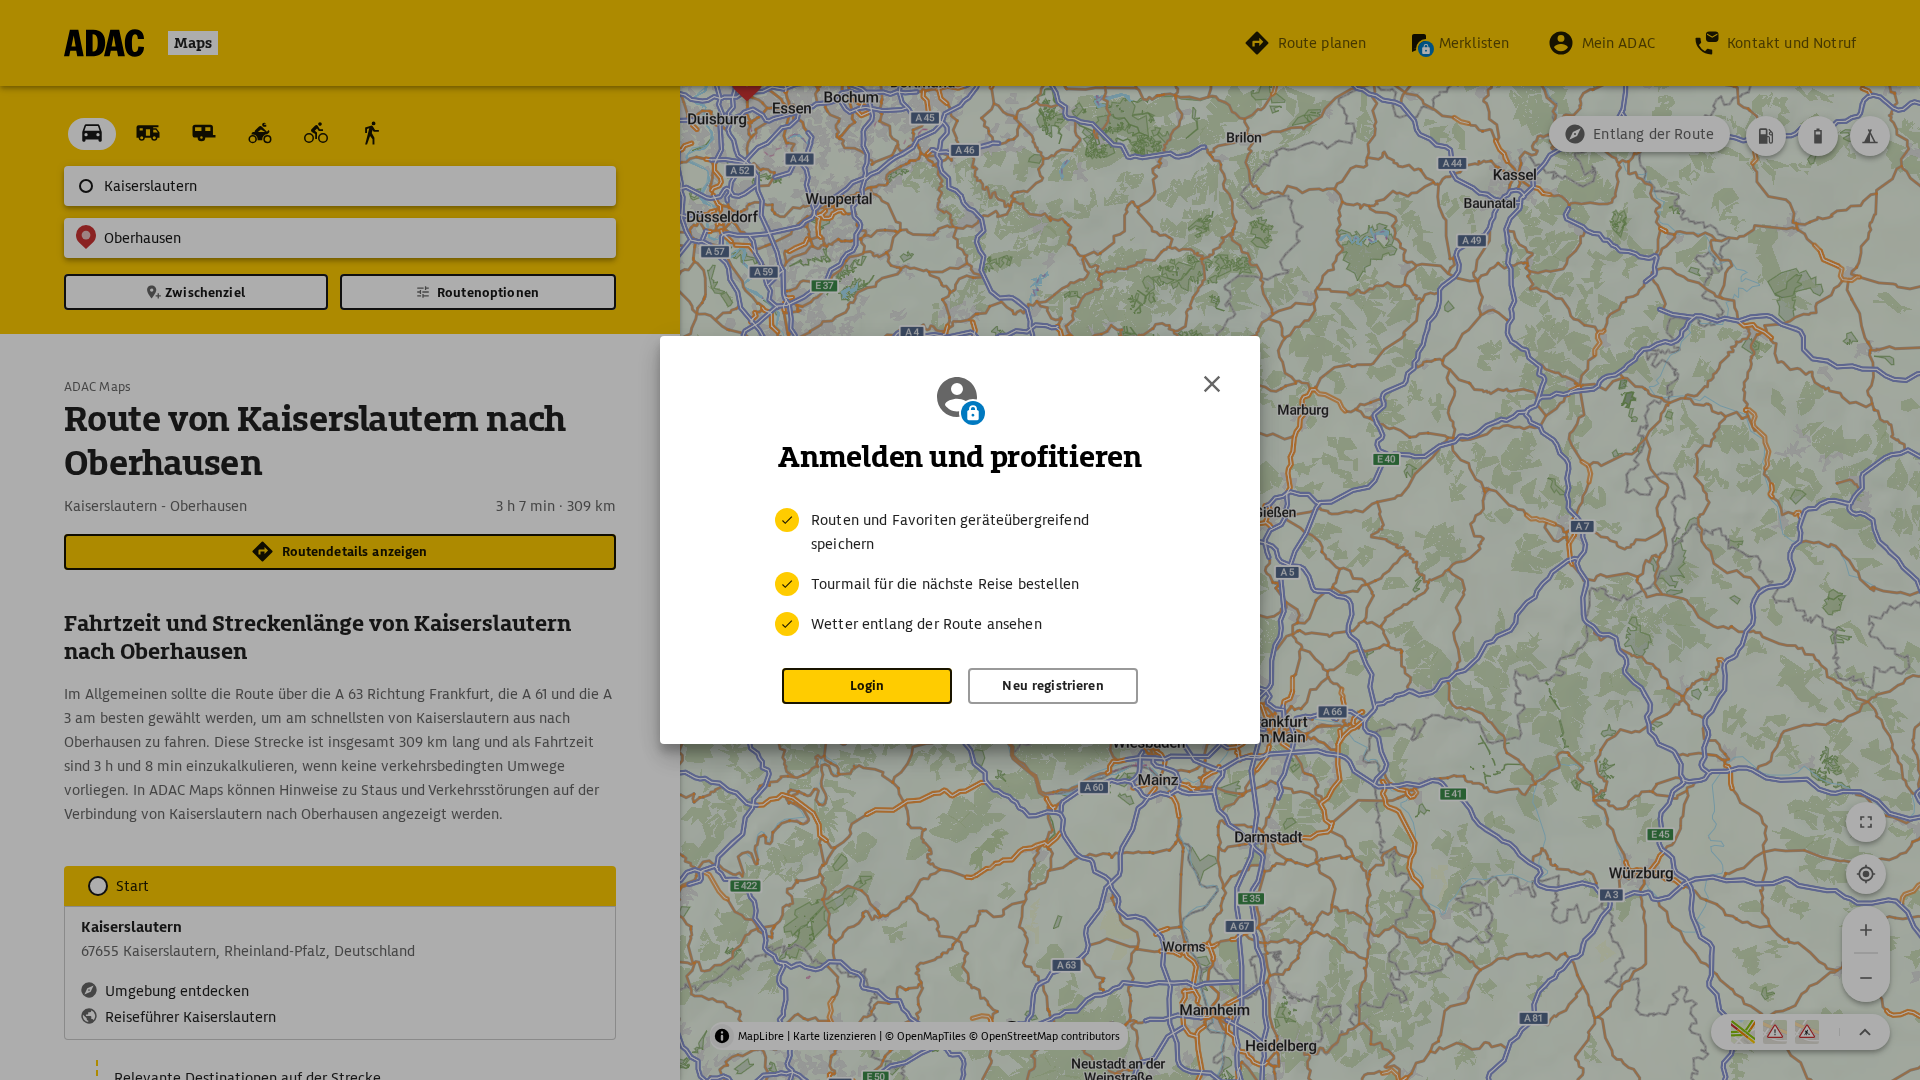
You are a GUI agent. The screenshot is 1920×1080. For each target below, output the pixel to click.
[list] (960, 572)
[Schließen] (1212, 384)
